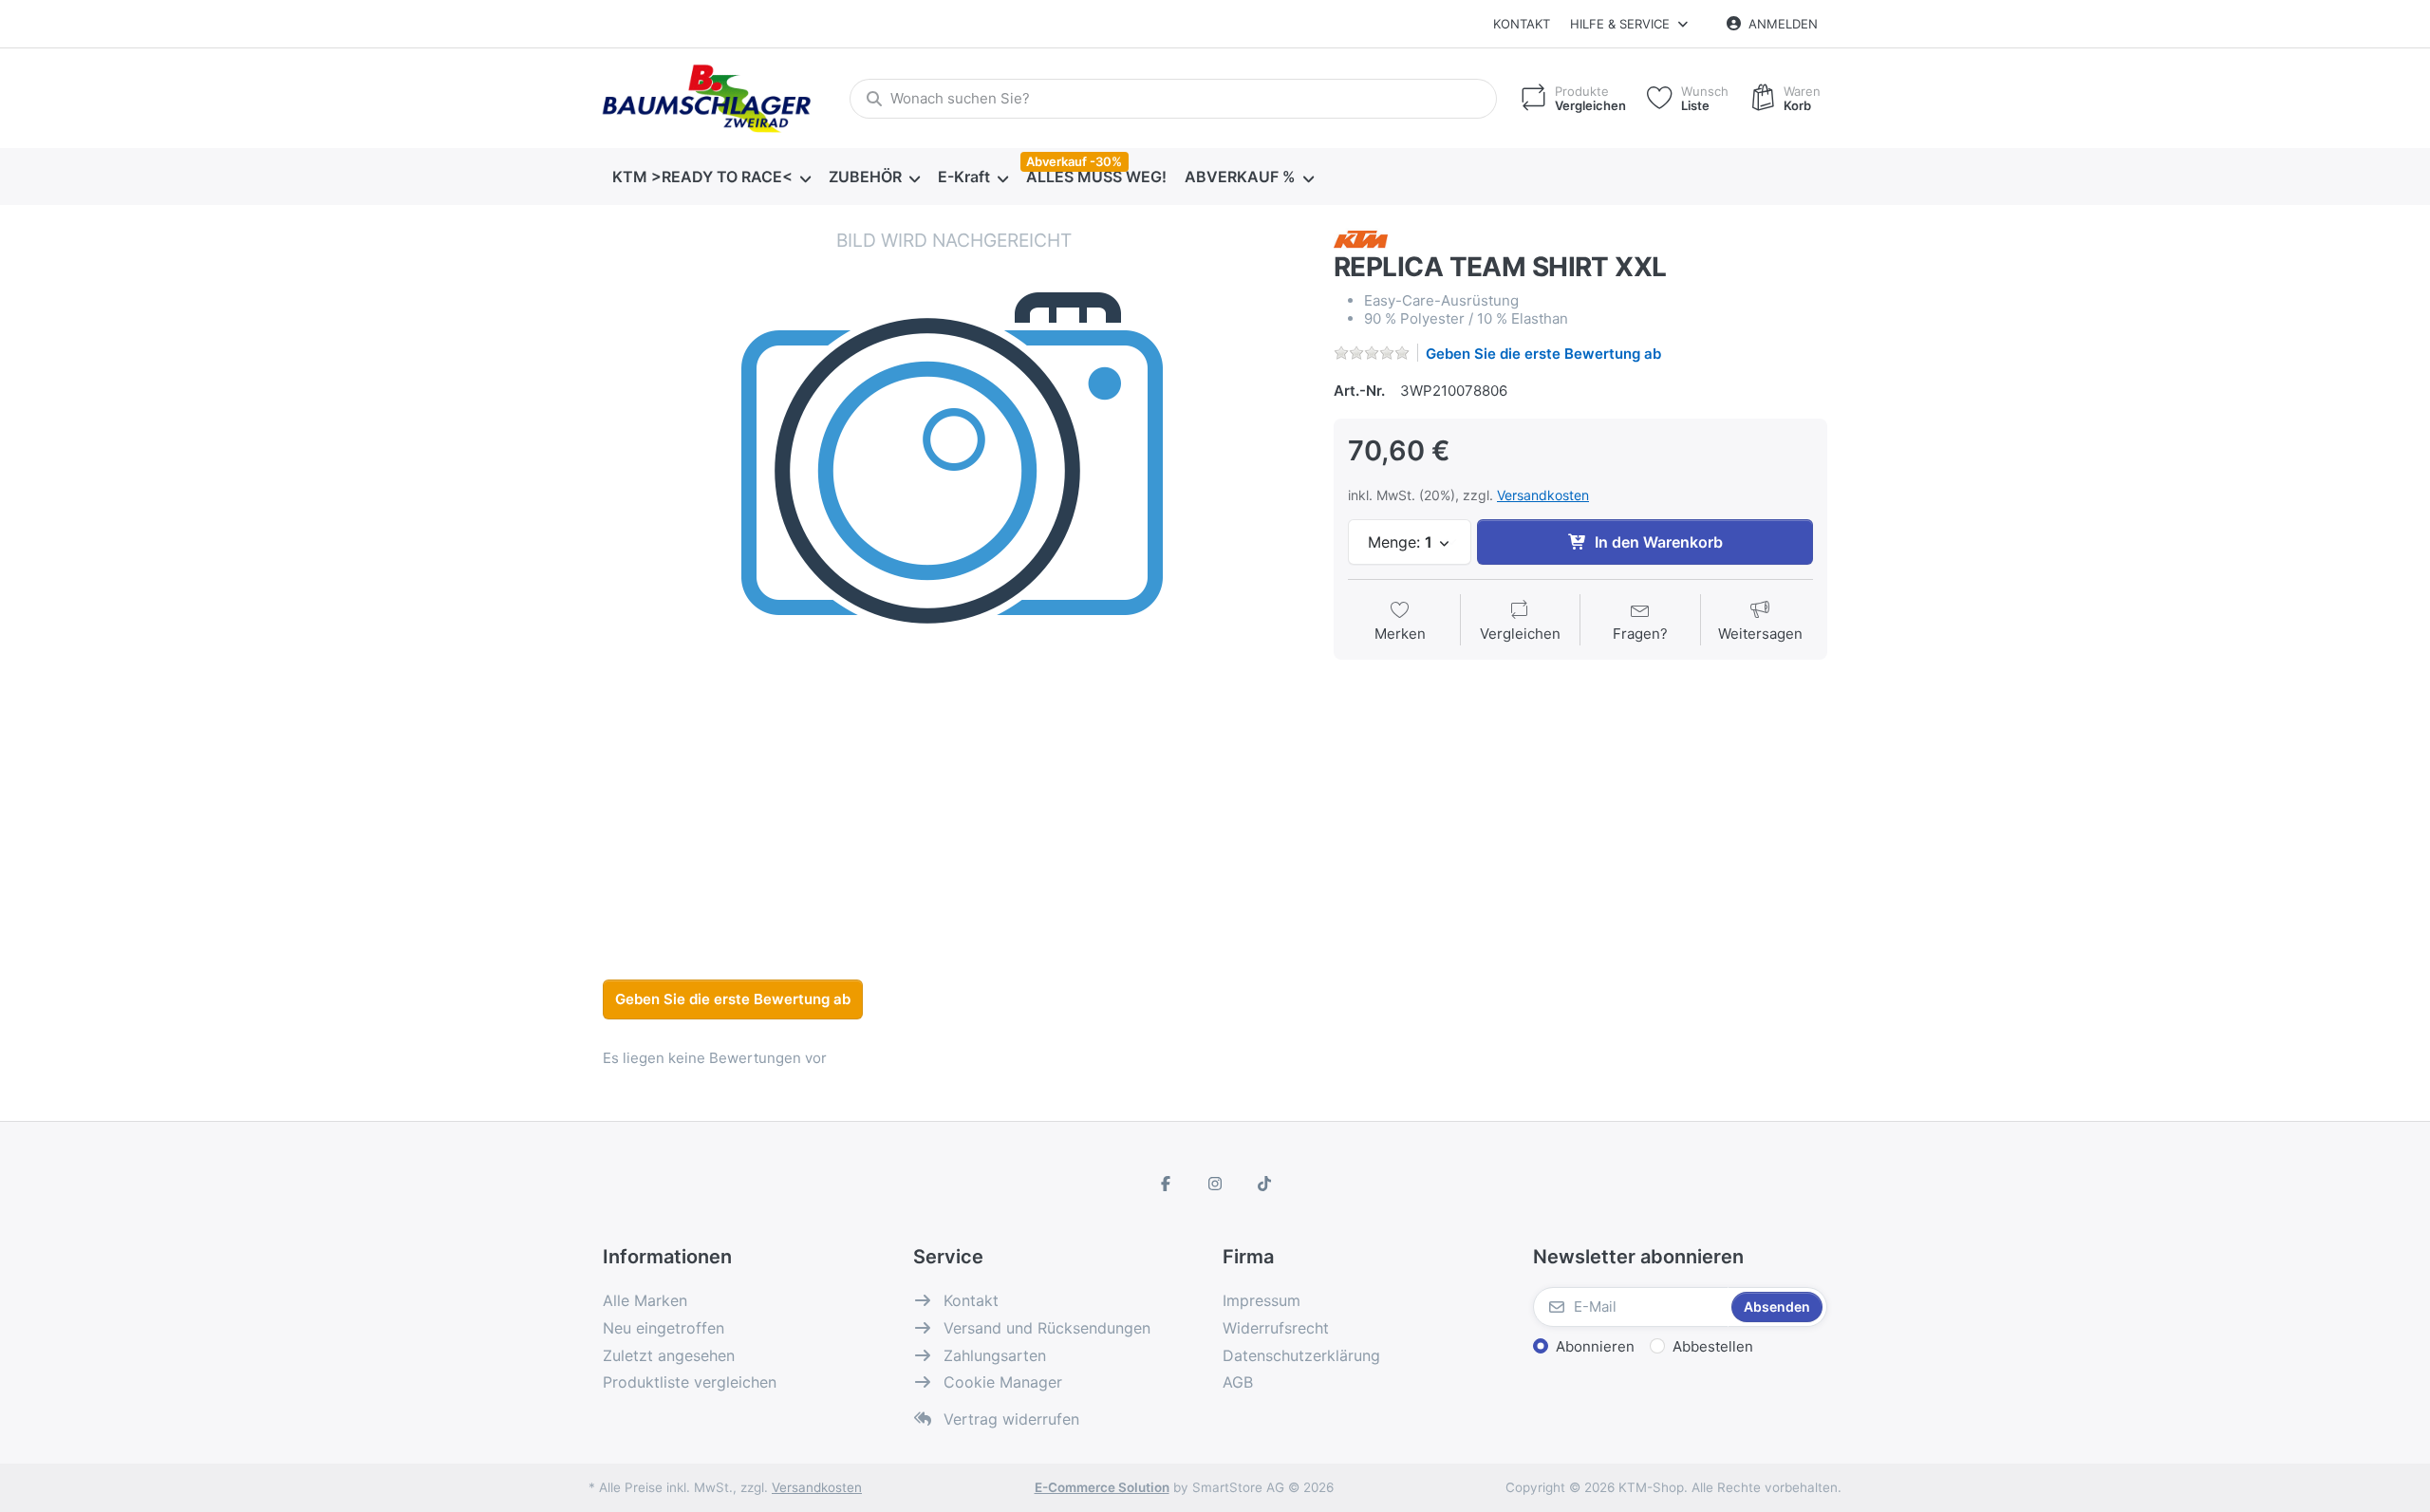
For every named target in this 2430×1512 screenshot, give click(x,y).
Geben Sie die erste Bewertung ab (1543, 354)
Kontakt (1522, 24)
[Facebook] (1167, 1184)
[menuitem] (711, 177)
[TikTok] (1264, 1184)
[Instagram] (1215, 1184)
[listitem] (954, 579)
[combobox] (1173, 99)
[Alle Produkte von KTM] (1361, 238)
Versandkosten (1543, 495)
